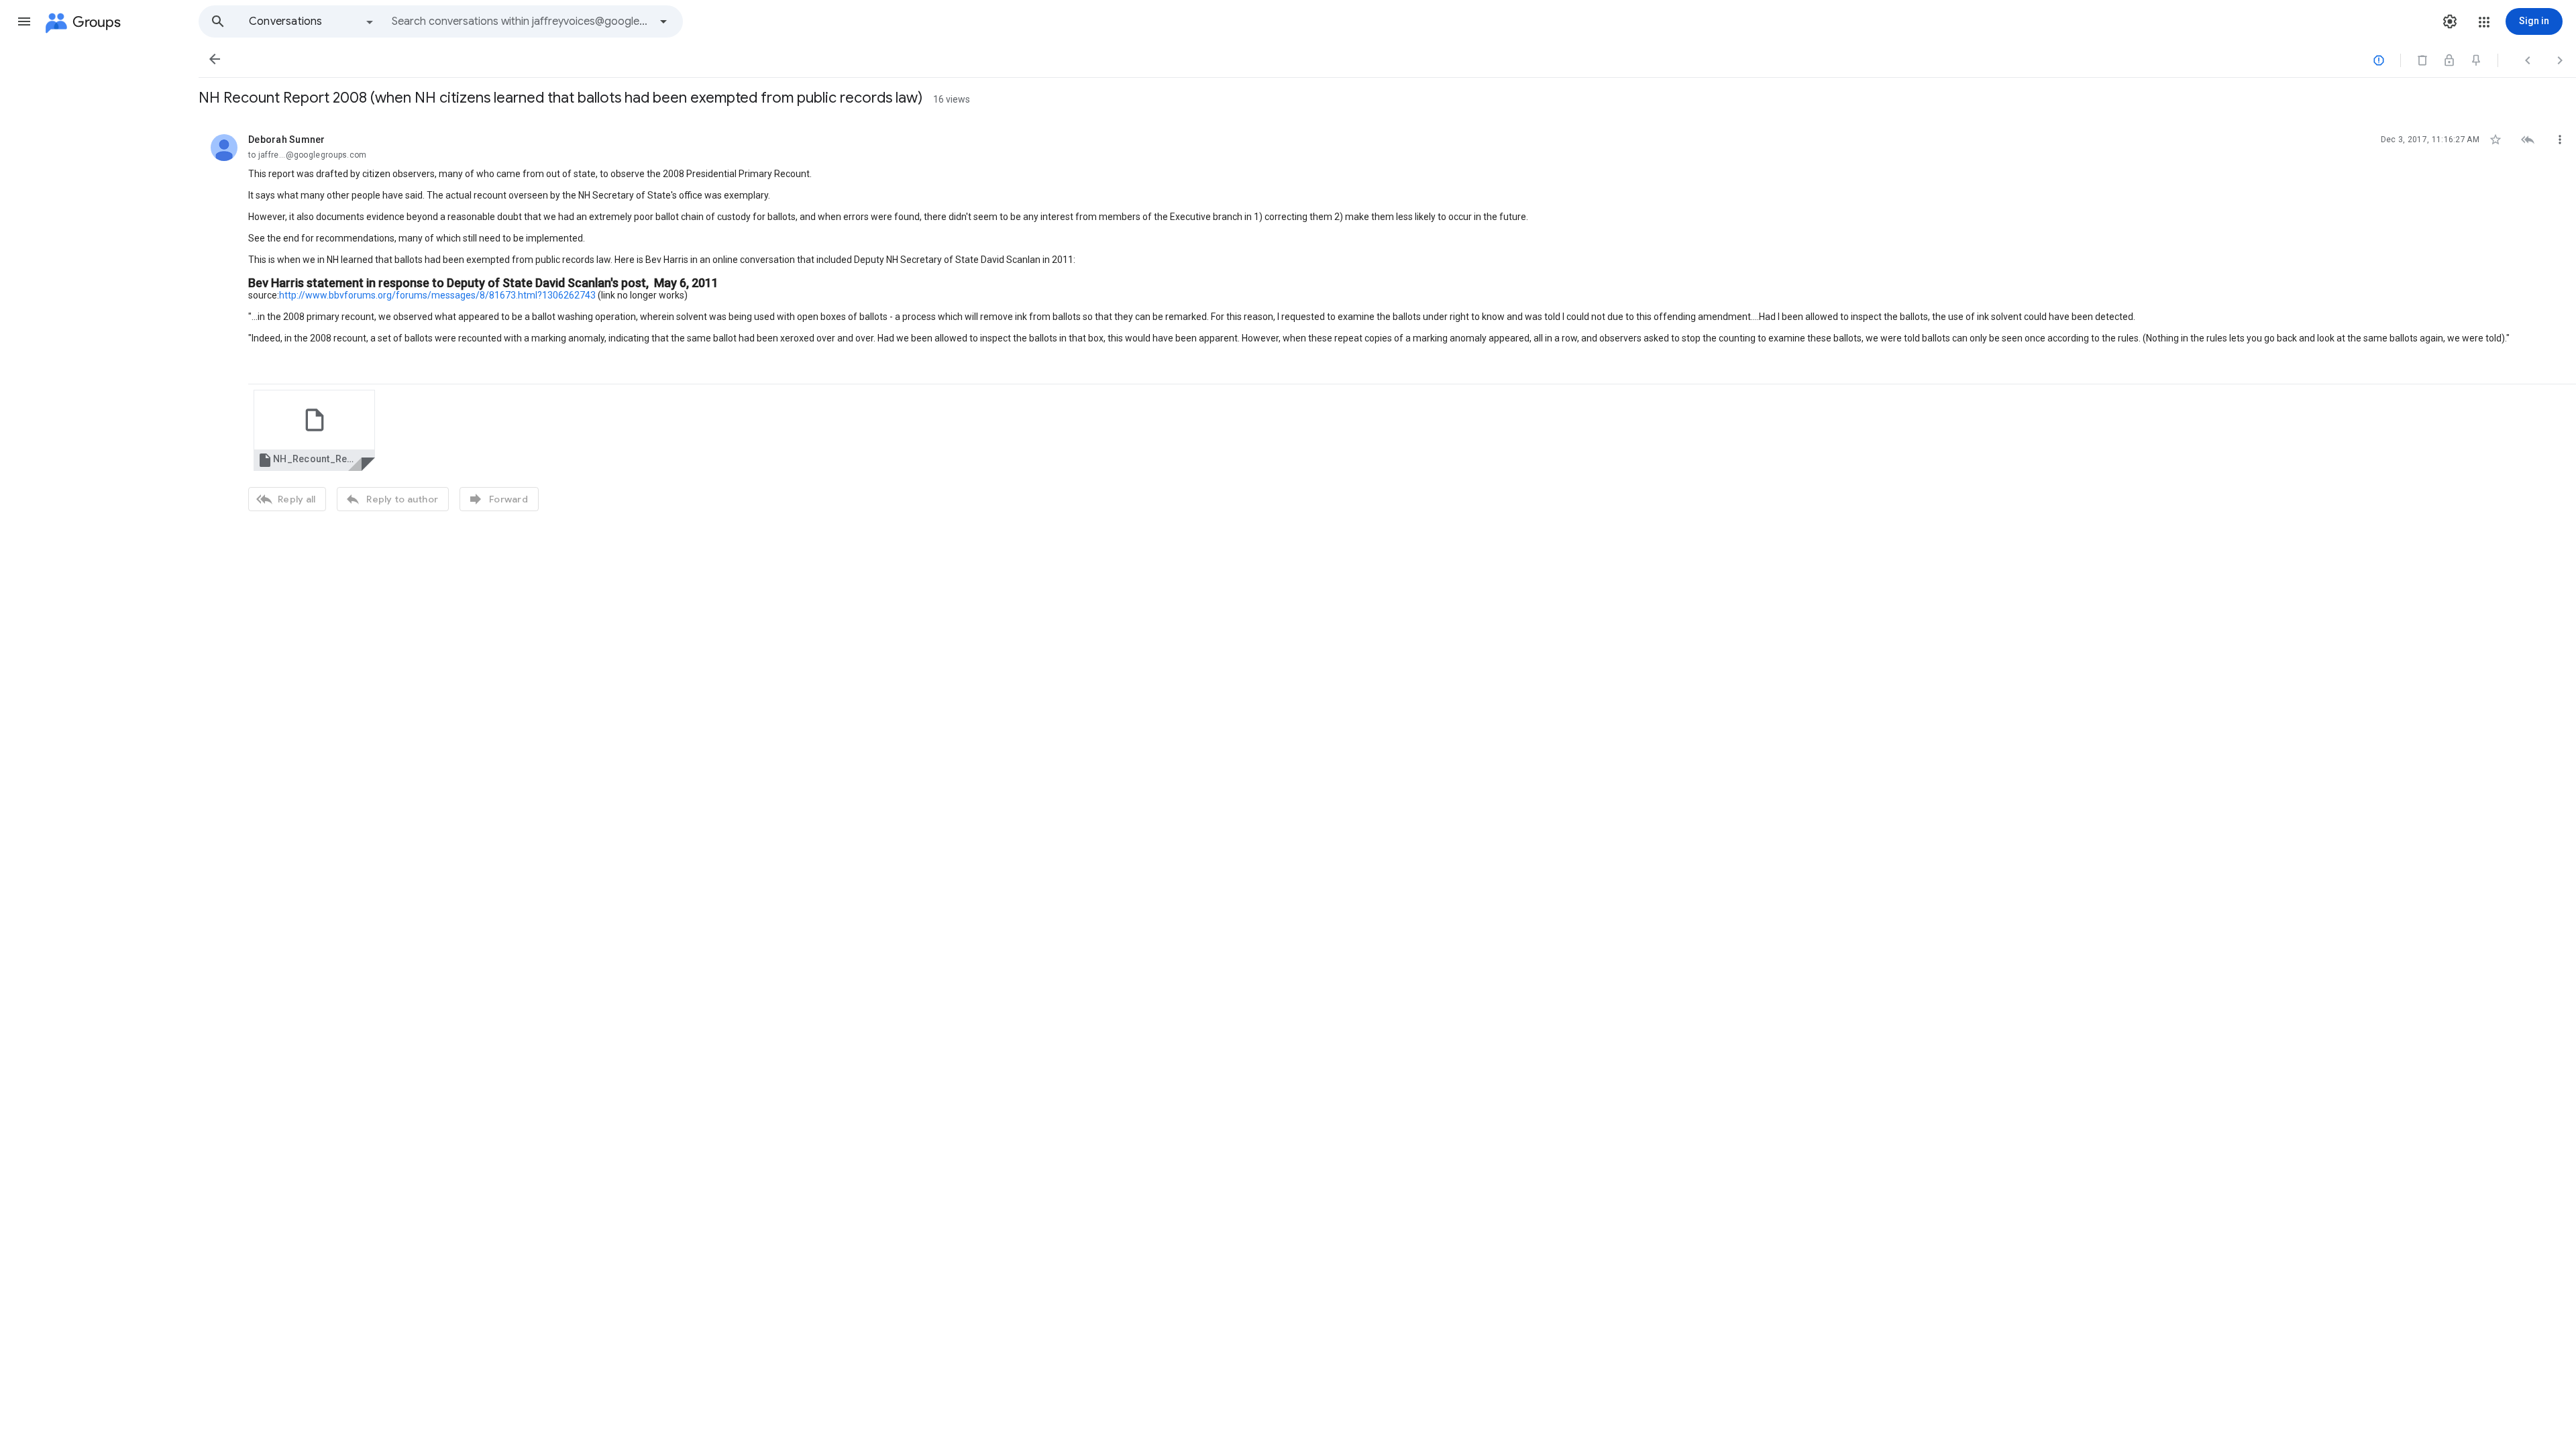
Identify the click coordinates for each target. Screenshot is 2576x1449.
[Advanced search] (663, 21)
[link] (314, 430)
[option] (312, 21)
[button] (24, 21)
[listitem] (1387, 321)
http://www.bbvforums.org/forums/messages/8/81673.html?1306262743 (437, 295)
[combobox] (521, 21)
